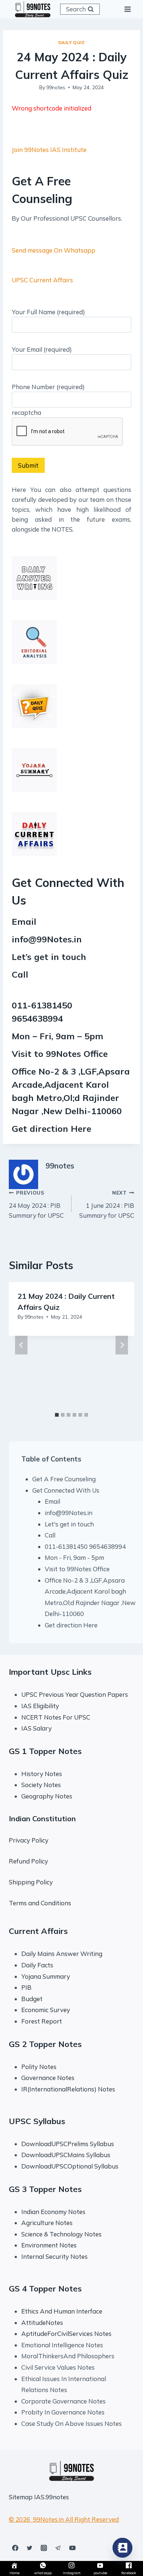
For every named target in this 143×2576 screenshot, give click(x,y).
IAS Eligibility (40, 1706)
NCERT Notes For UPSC (56, 1717)
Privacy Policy (29, 1840)
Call (50, 1535)
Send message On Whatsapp (54, 250)
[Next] (122, 1345)
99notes (56, 87)
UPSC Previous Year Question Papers (75, 1694)
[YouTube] (72, 2548)
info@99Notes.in (47, 939)
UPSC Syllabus (37, 2121)
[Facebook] (15, 2548)
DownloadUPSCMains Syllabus (66, 2155)
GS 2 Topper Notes (45, 2044)
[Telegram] (58, 2548)
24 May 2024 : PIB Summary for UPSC (36, 1204)
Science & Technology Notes (61, 2234)
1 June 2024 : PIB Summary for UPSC (107, 1204)
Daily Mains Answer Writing (62, 1954)
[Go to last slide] (21, 1345)
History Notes (42, 1774)
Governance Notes (48, 2078)
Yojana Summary (46, 1976)
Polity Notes (39, 2067)
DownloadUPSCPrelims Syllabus (68, 2144)
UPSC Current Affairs (42, 280)
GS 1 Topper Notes (45, 1751)
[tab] (57, 1415)
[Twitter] (29, 2548)
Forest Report (42, 2021)
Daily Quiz (72, 42)
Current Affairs (38, 1931)
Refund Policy (28, 1861)
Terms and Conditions (40, 1903)
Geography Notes (47, 1796)
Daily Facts (37, 1965)
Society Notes (41, 1785)
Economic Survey (46, 2010)
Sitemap (21, 2497)
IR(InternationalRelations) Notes (68, 2089)
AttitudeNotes (42, 2323)
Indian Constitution (42, 1818)
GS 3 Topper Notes (45, 2189)
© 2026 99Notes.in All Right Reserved (64, 2519)
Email (52, 1501)
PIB (26, 1987)
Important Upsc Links (50, 1672)
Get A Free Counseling (64, 1479)
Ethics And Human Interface (62, 2311)
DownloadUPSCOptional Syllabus (70, 2166)
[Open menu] (127, 9)
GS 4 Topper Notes (45, 2289)
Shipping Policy (31, 1882)
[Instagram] (44, 2548)
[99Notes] (33, 9)
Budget (32, 1999)
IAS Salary (36, 1728)
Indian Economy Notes (53, 2212)
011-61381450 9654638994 (85, 1546)
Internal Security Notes (54, 2256)
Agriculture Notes (47, 2223)
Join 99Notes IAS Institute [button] (49, 150)
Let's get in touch (69, 1524)
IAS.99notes (52, 2497)
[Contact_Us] (122, 2548)
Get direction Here (52, 1128)
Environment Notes (49, 2245)
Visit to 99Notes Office (77, 1569)
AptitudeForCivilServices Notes (66, 2334)
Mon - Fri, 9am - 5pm (74, 1557)
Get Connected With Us (66, 1490)
